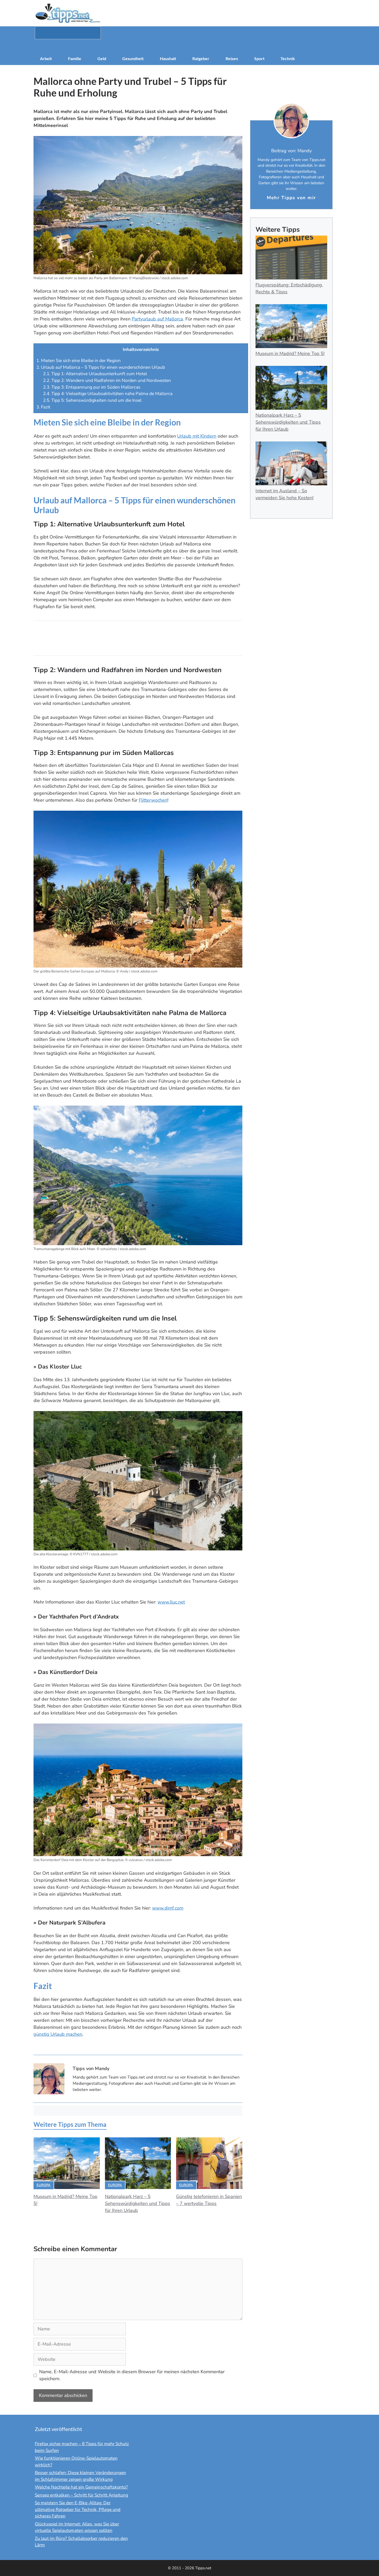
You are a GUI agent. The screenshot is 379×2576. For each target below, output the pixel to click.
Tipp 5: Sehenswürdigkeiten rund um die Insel (92, 400)
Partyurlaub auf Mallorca (157, 319)
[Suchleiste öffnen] (190, 46)
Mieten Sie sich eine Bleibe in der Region (79, 361)
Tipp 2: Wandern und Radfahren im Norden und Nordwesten (107, 380)
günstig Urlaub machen (58, 2034)
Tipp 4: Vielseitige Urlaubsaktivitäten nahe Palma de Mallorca (108, 394)
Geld (102, 58)
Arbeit (46, 58)
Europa (44, 2185)
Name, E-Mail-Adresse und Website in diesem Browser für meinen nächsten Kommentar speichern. (132, 2375)
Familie (75, 58)
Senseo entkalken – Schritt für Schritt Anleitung (81, 2495)
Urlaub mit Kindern (197, 436)
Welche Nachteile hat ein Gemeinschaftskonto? (81, 2487)
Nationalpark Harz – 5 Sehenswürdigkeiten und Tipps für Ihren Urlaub (138, 2203)
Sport (259, 58)
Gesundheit (133, 58)
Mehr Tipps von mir (291, 198)
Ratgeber (201, 58)
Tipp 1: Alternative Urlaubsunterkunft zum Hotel (95, 374)
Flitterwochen (153, 800)
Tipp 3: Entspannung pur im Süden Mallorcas (92, 387)
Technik (288, 58)
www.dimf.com (168, 1908)
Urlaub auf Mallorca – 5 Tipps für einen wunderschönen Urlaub (101, 367)
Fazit (43, 407)
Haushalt (168, 58)
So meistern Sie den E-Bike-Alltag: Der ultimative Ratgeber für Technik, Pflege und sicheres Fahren (78, 2509)
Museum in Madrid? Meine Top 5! (290, 353)
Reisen (232, 58)
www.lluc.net (171, 1602)
